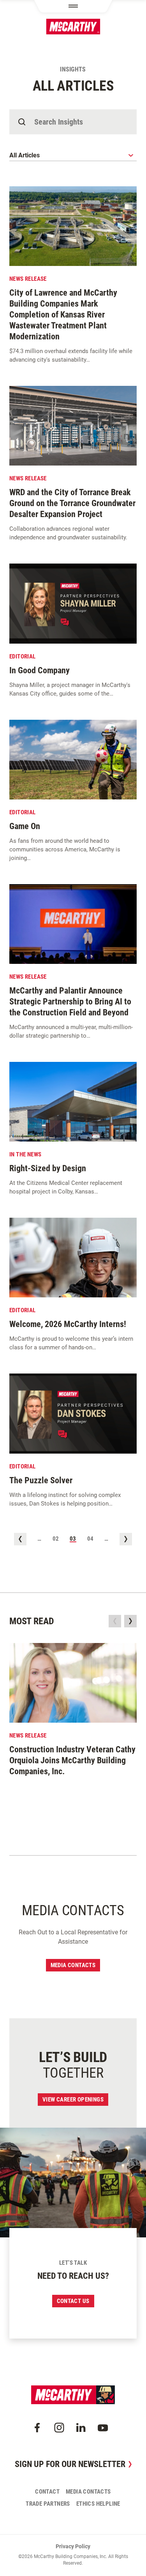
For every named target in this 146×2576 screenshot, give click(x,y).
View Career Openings (73, 2100)
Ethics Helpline (98, 2504)
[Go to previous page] (20, 1539)
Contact (47, 2492)
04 (91, 1539)
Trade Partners (48, 2504)
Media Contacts (73, 1965)
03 (73, 1539)
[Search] (22, 122)
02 (56, 1539)
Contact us (73, 2301)
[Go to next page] (126, 1539)
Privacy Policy (73, 2546)
